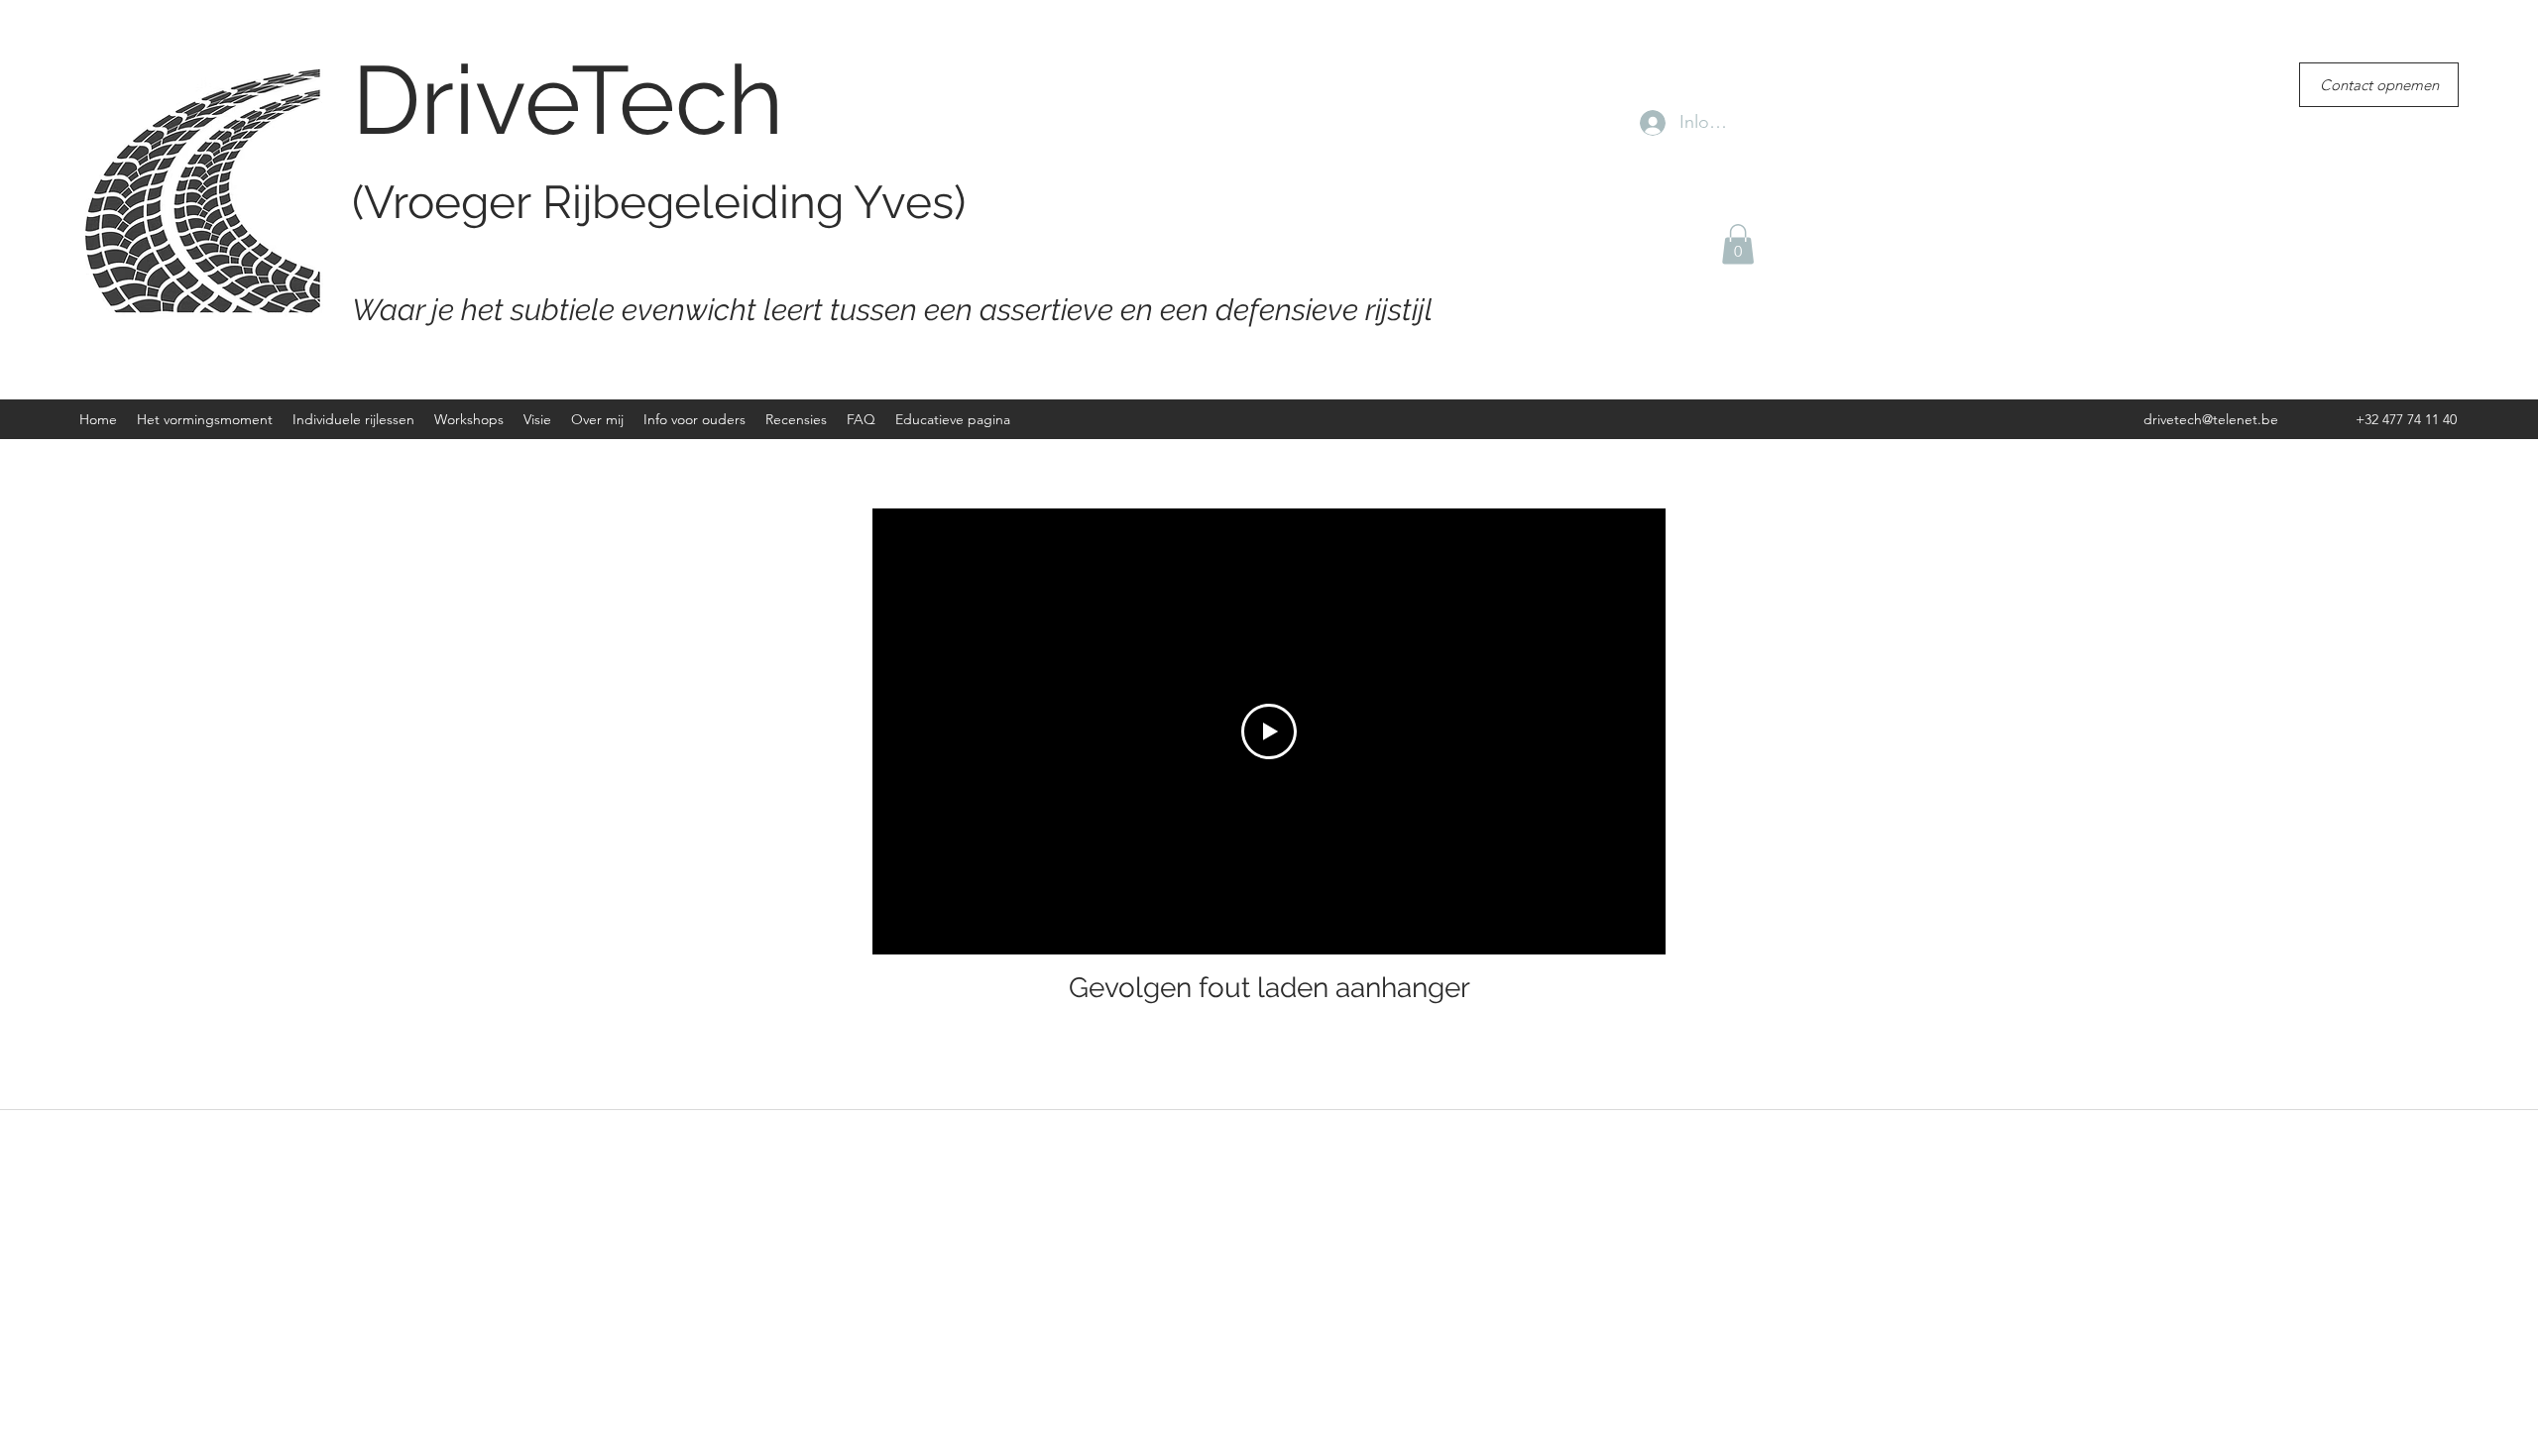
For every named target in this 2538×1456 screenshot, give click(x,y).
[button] (1738, 244)
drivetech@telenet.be (2211, 419)
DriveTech (568, 100)
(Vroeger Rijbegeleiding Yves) (659, 202)
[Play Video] (1269, 731)
